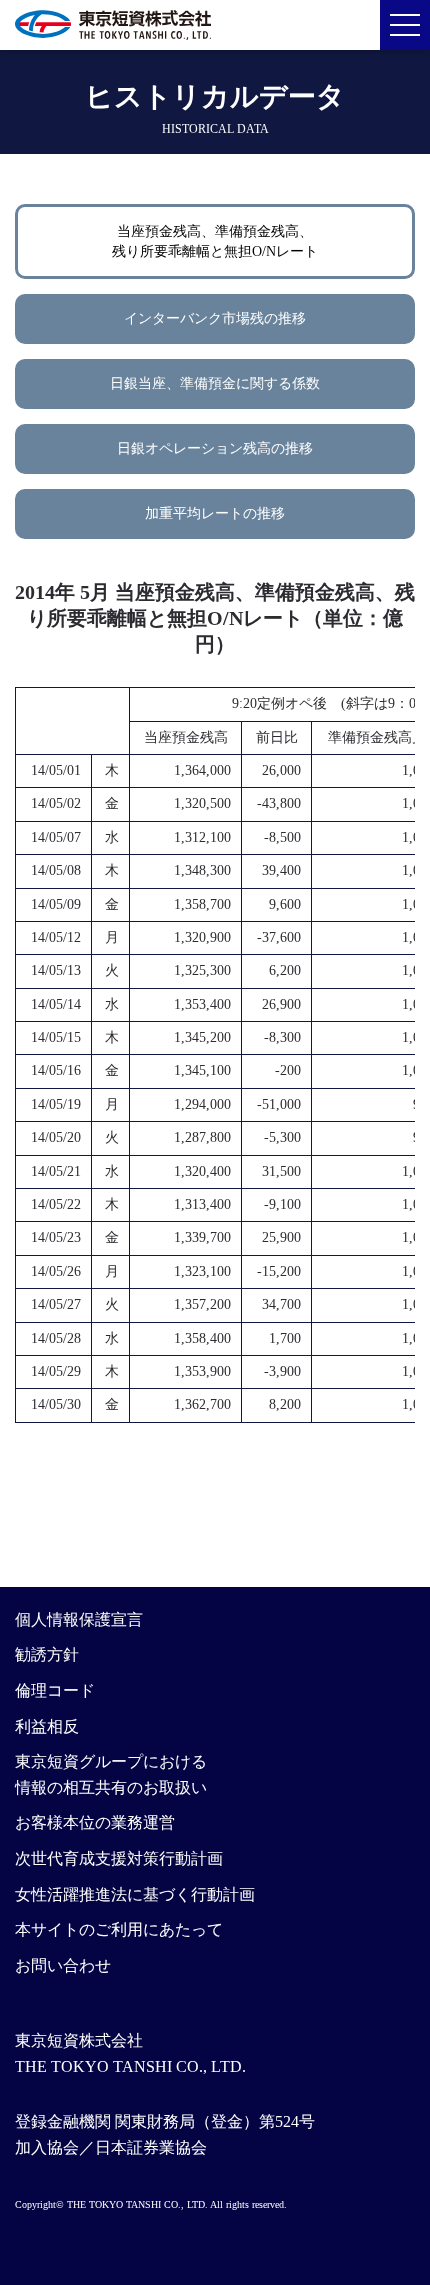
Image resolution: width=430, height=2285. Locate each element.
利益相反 (47, 1726)
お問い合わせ (63, 1965)
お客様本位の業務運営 (95, 1822)
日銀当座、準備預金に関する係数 (215, 383)
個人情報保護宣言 (79, 1619)
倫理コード (55, 1690)
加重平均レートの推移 (215, 513)
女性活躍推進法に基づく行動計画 (135, 1894)
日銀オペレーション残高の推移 (215, 448)
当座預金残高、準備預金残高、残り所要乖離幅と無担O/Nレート (215, 241)
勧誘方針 (47, 1654)
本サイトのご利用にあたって (119, 1929)
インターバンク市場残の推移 (215, 318)
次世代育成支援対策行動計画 (119, 1858)
